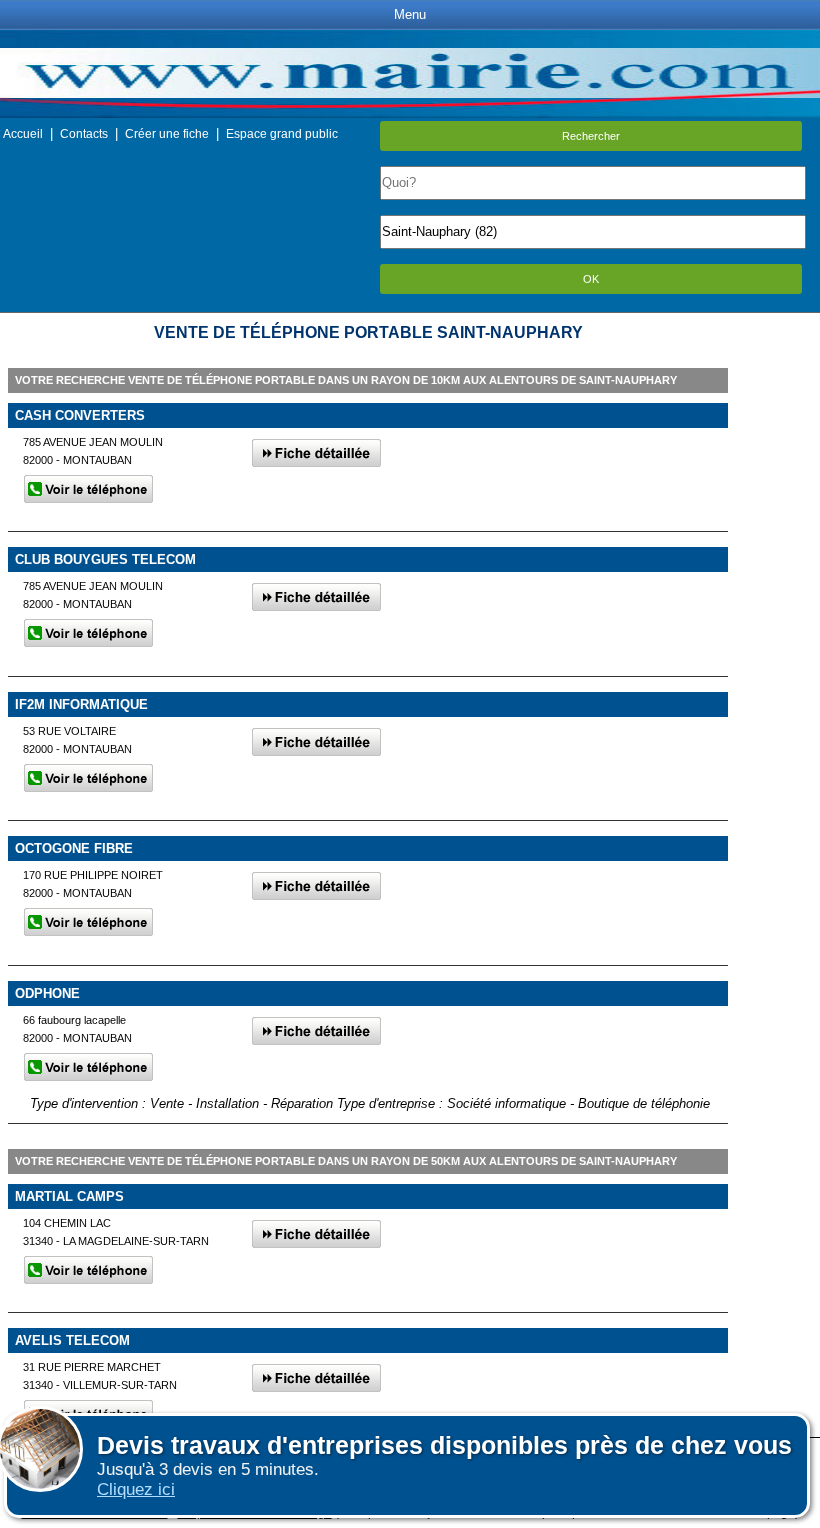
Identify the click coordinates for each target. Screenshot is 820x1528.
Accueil (23, 134)
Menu (410, 14)
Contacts (84, 134)
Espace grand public (282, 134)
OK (591, 279)
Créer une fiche (167, 134)
